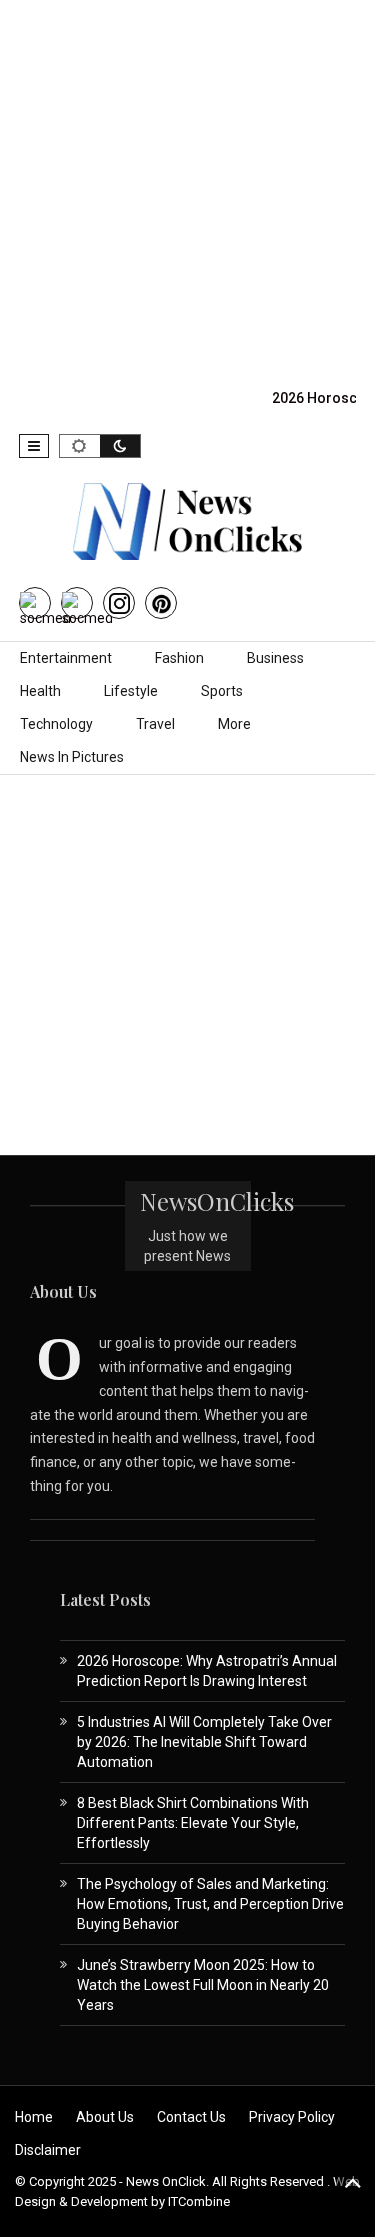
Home (34, 2117)
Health (40, 691)
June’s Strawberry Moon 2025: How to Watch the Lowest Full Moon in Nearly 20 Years (203, 1985)
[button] (34, 446)
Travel (155, 724)
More (234, 724)
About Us (105, 2117)
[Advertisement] (187, 187)
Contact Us (191, 2117)
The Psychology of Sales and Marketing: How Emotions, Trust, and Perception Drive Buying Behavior (210, 1904)
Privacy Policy (292, 2117)
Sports (222, 691)
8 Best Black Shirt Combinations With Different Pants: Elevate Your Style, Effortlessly (193, 1823)
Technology (56, 724)
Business (275, 658)
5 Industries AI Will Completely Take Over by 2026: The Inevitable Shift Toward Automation (204, 1742)
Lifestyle (131, 691)
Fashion (179, 658)
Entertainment (66, 658)
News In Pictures (72, 757)
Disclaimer (48, 2150)
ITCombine (199, 2201)
